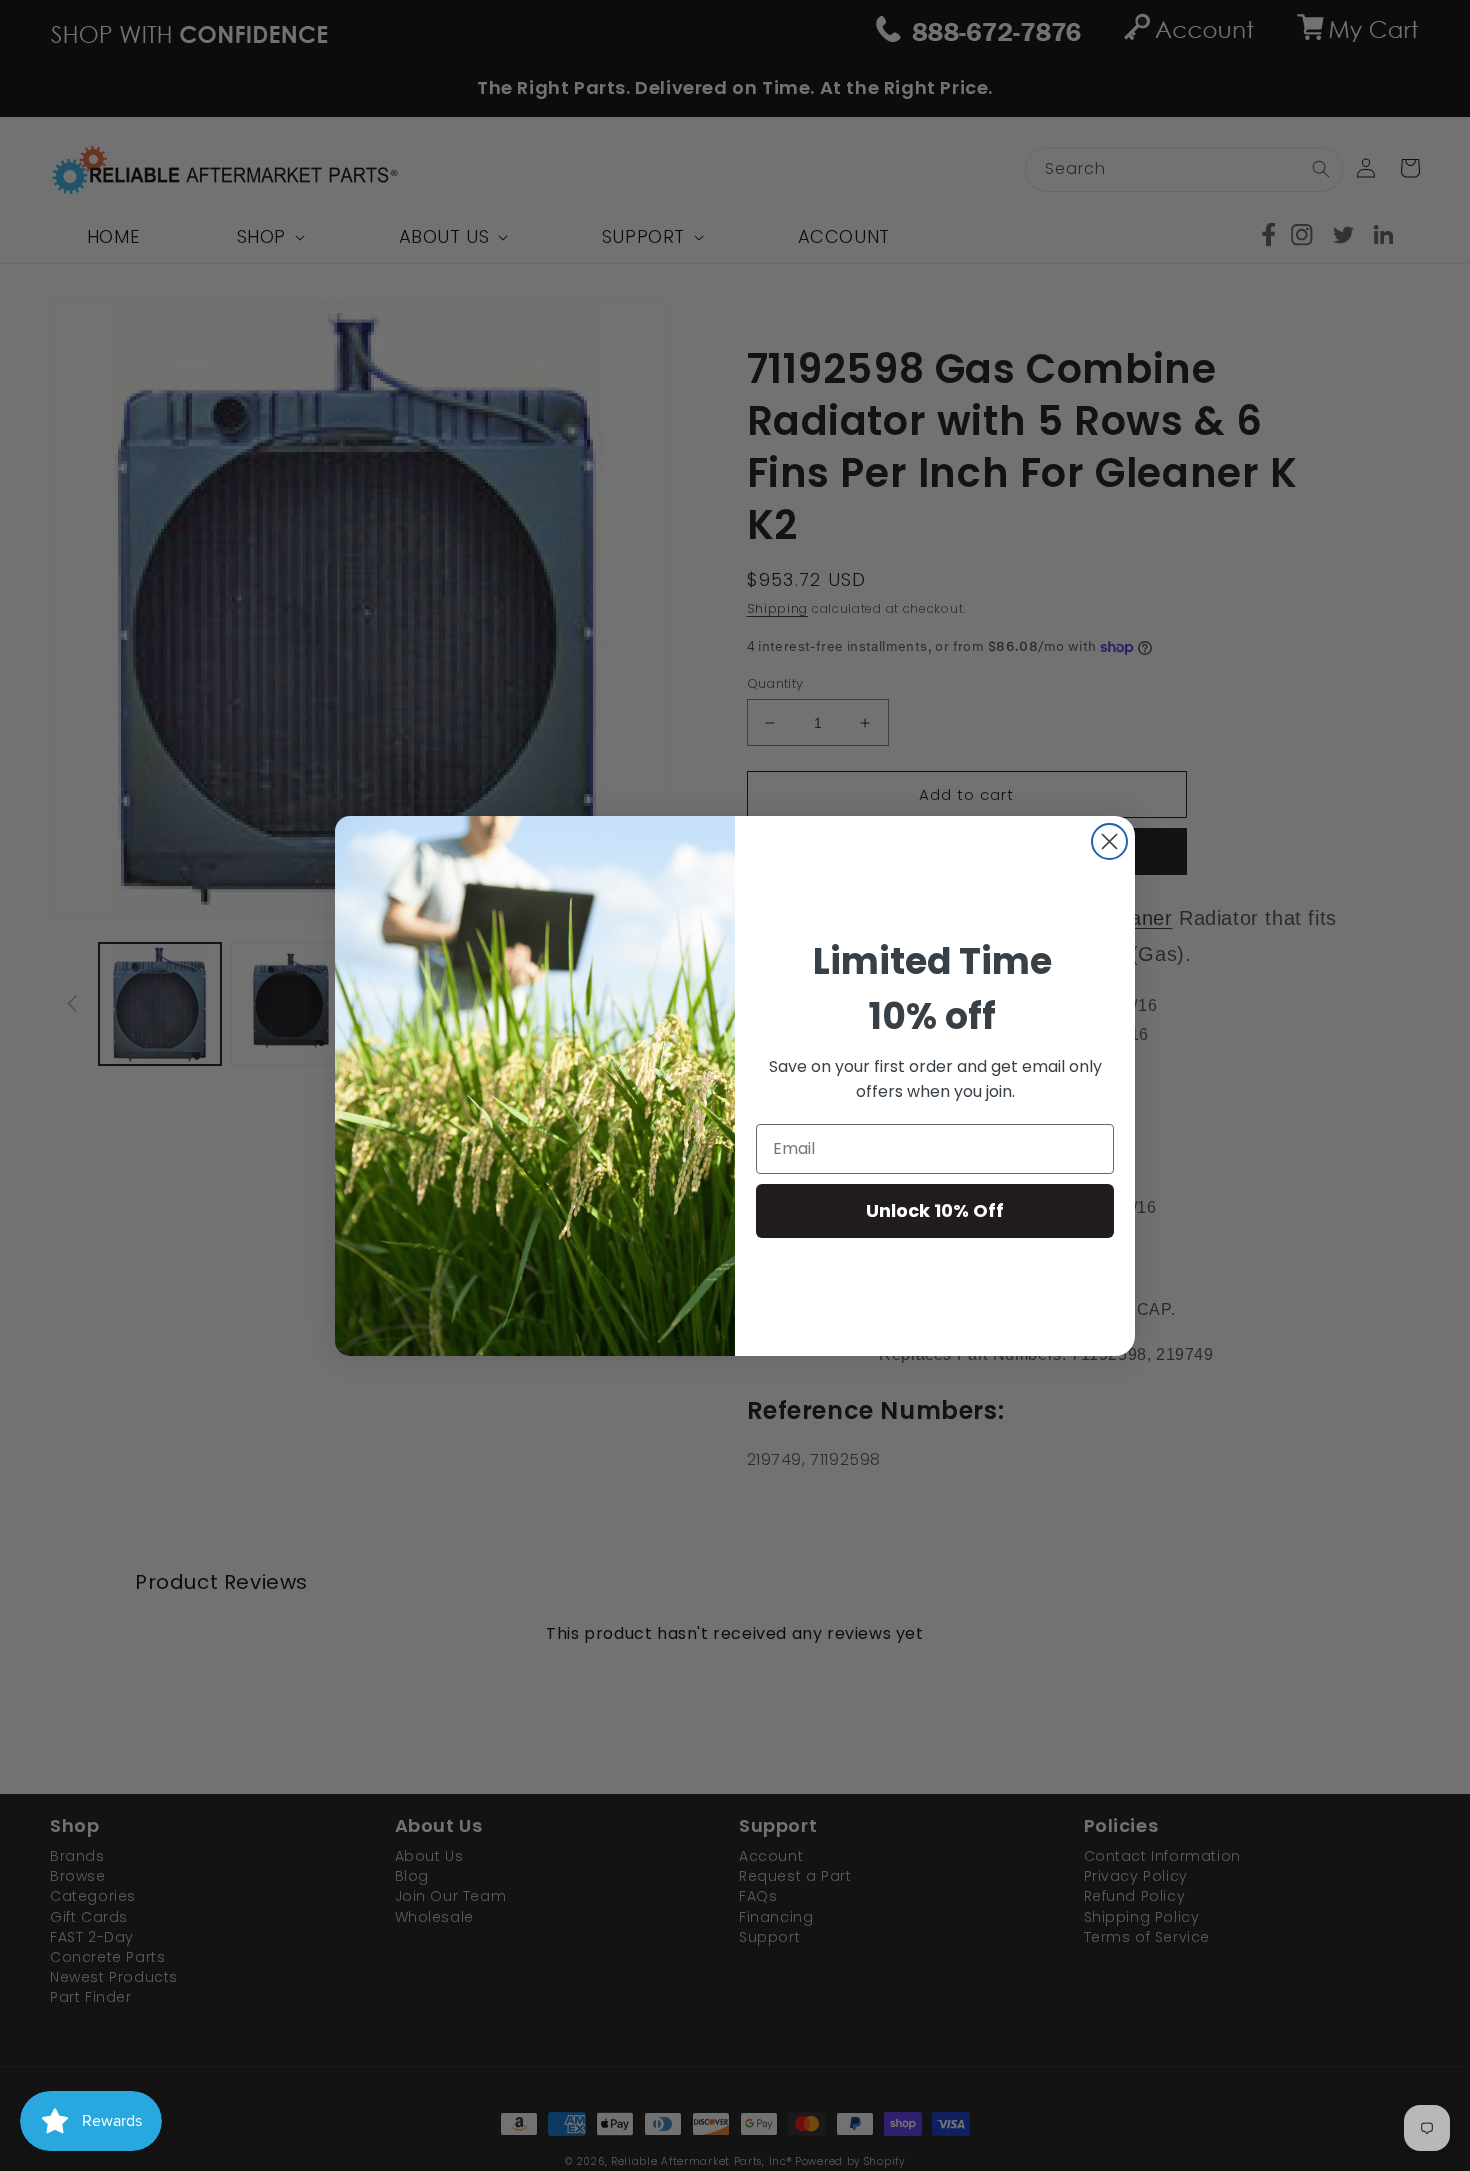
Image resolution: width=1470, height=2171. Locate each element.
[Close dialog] (1109, 841)
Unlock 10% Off (935, 1210)
